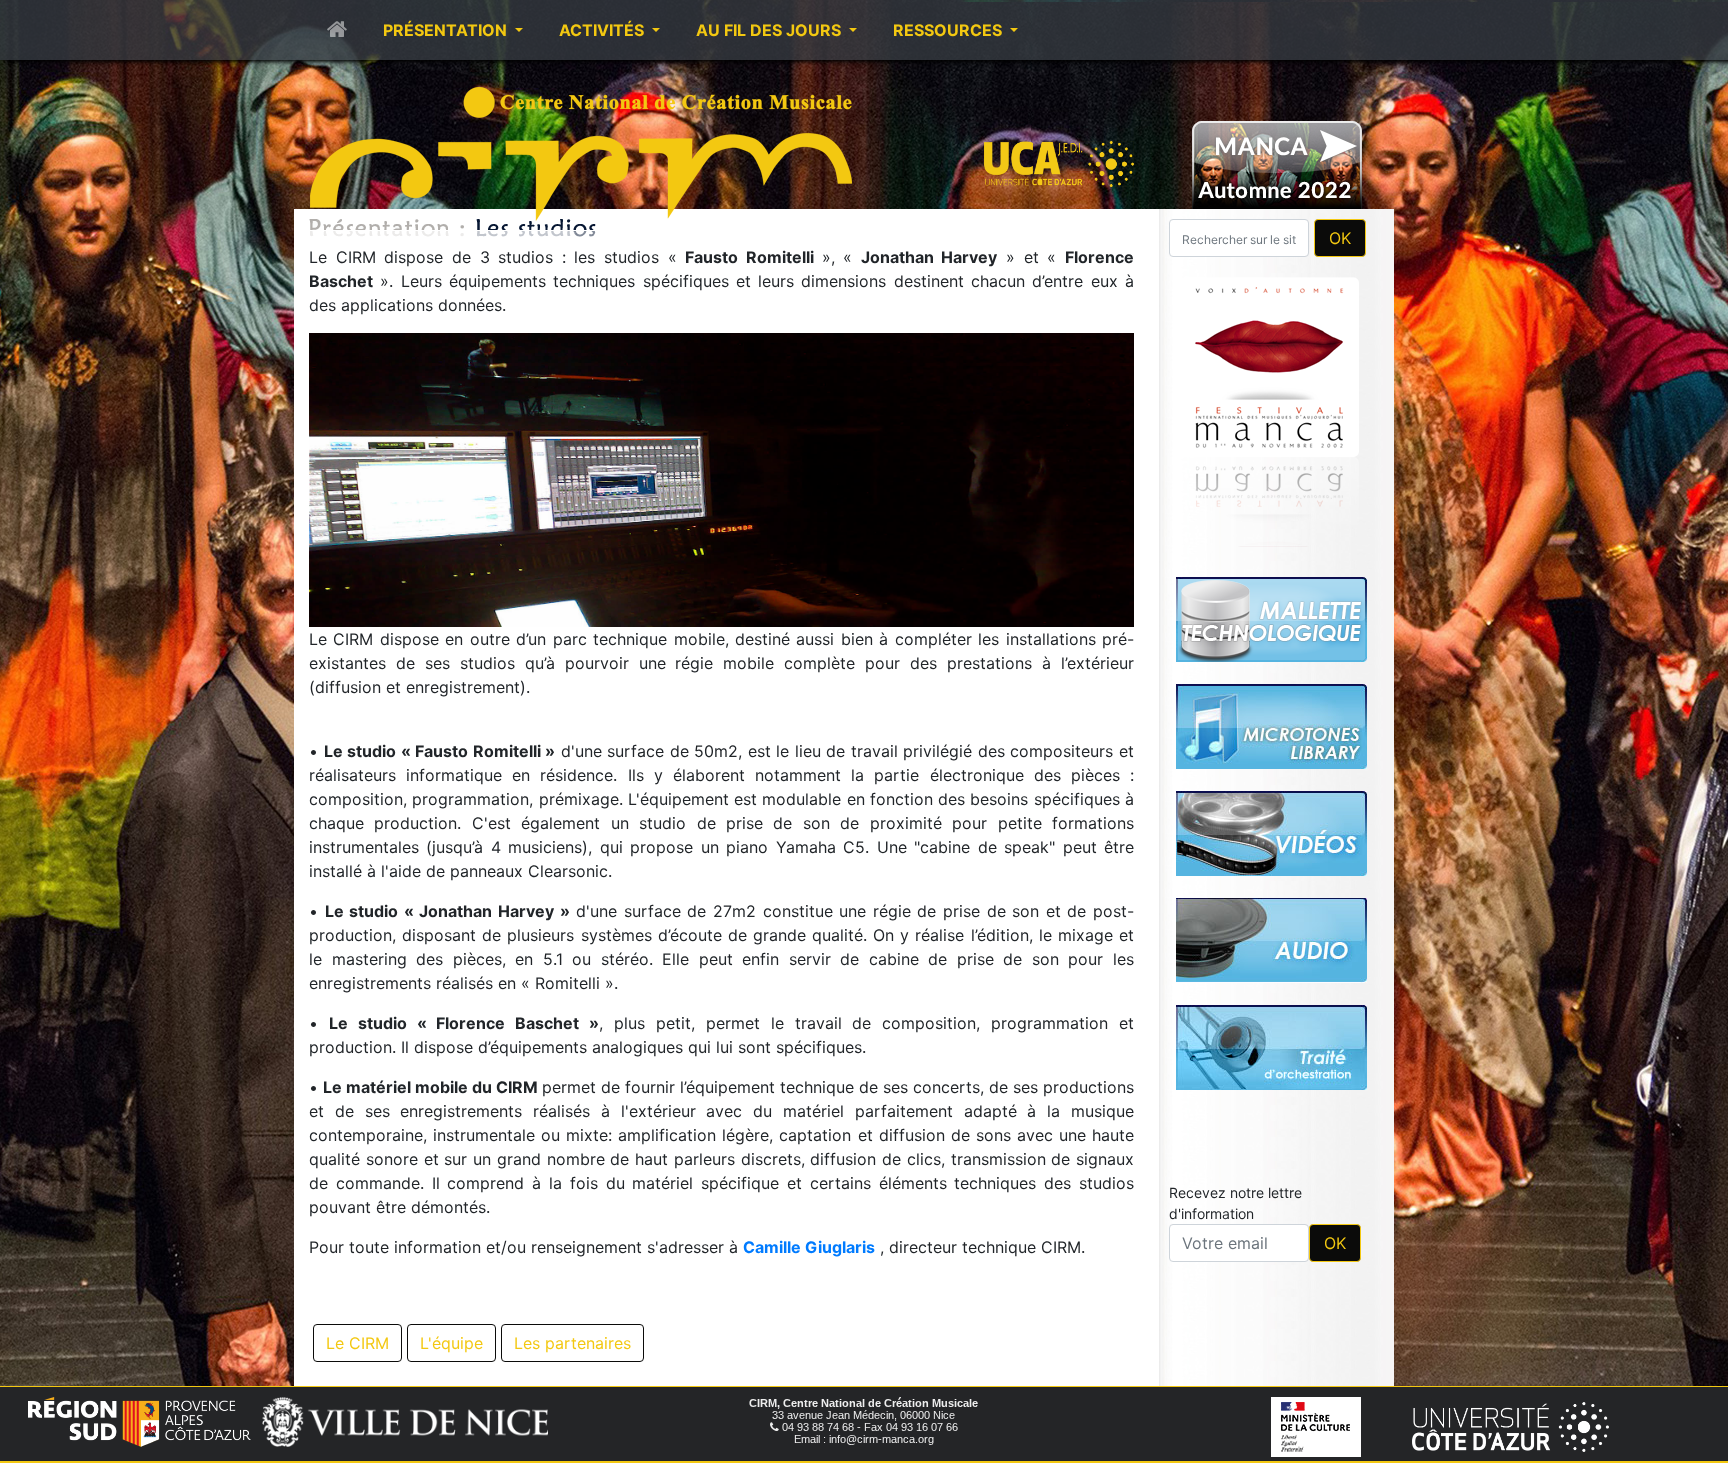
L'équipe (451, 1343)
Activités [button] (603, 30)
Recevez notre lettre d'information (1235, 923)
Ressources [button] (949, 30)
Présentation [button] (447, 30)
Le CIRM (357, 1343)
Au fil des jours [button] (770, 30)
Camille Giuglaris (809, 1247)
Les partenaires (572, 1343)
